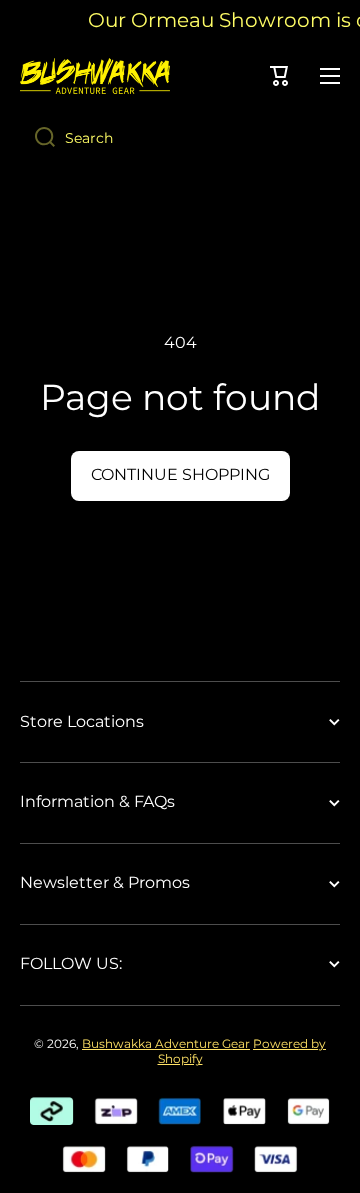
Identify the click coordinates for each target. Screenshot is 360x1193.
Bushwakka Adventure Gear (166, 1043)
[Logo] (95, 76)
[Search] (37, 138)
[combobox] (180, 138)
